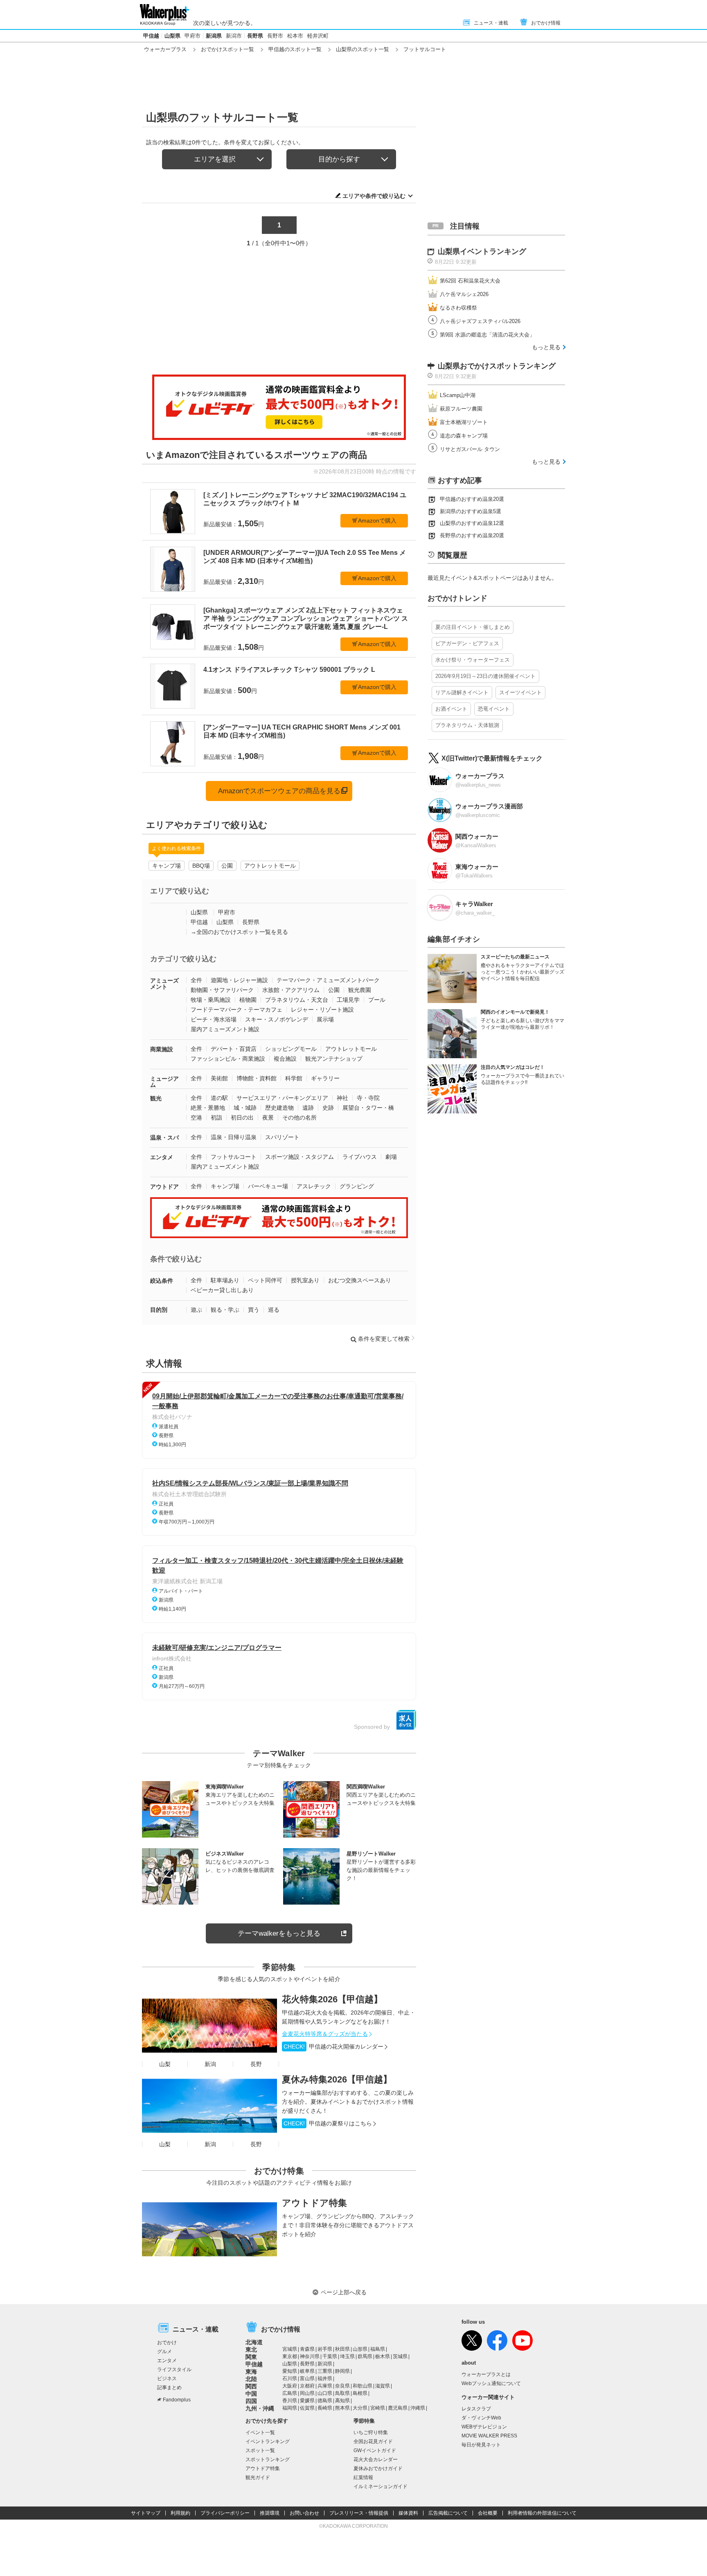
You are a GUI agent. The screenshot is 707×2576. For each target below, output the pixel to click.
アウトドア (164, 1187)
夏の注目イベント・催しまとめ (473, 627)
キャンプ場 (167, 866)
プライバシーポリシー (225, 2513)
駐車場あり (225, 1280)
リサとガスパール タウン (470, 449)
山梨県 (172, 36)
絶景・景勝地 (208, 1108)
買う (254, 1310)
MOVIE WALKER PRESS (489, 2436)
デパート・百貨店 (234, 1049)
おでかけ (167, 2343)
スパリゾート (282, 1137)
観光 (156, 1098)
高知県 (342, 2401)
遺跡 (308, 1108)
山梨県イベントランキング (482, 251)
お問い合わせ (304, 2513)
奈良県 (342, 2386)
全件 (196, 980)
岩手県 (325, 2349)
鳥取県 (342, 2393)
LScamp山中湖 (458, 395)
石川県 (290, 2379)
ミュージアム (164, 1082)
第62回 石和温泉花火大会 (470, 281)
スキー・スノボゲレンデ (277, 1019)
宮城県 (290, 2349)
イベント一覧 (260, 2432)
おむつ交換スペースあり (360, 1280)
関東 (251, 2357)
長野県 (255, 36)
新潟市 (234, 36)
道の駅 (219, 1098)
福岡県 (290, 2408)
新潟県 (214, 36)
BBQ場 (201, 866)
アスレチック (314, 1186)
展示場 (325, 1019)
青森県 (307, 2349)
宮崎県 (378, 2408)
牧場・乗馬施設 (211, 1000)
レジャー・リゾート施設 (322, 1010)
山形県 (360, 2349)
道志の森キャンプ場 (464, 436)
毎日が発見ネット (481, 2445)
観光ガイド (258, 2477)
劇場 (391, 1157)
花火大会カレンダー (376, 2459)
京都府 (307, 2386)
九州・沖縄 (260, 2408)
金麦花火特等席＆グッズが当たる (325, 2034)
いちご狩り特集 (371, 2432)
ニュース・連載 (491, 23)
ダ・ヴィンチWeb (481, 2418)
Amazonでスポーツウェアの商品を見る (279, 791)
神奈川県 (310, 2356)
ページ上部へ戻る (344, 2292)
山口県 (325, 2393)
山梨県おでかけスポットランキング (497, 366)
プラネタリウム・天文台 (297, 1000)
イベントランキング (268, 2441)
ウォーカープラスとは (486, 2374)
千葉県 (330, 2356)
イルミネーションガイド (381, 2486)
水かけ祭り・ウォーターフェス (473, 660)
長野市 (275, 36)
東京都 (290, 2356)
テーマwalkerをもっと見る (279, 1933)
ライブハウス (360, 1157)
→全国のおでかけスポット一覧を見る (239, 932)
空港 (196, 1117)
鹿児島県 (398, 2408)
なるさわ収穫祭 (458, 308)
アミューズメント (164, 984)
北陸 (251, 2379)
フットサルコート (234, 1157)
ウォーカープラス (165, 49)
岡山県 (307, 2393)
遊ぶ (196, 1310)
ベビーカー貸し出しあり (222, 1290)
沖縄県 (418, 2408)
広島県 (290, 2393)
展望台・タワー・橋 (368, 1108)
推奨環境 (270, 2513)
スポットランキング (268, 2459)
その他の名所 (299, 1117)
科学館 (294, 1078)
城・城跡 (245, 1108)
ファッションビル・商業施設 (228, 1059)
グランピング (357, 1186)
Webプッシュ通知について (491, 2383)
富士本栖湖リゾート (464, 422)
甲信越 (151, 36)
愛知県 (290, 2371)
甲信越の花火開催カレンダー (333, 2046)
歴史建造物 (279, 1108)
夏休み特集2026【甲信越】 (337, 2079)
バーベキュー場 (268, 1186)
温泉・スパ (164, 1138)
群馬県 (365, 2356)
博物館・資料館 (257, 1078)
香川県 (290, 2401)
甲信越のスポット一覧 (295, 49)
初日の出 (242, 1117)
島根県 (360, 2393)
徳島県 (325, 2401)
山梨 (165, 2064)
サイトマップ (146, 2513)
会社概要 (488, 2513)
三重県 (325, 2371)
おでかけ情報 (546, 23)
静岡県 (342, 2371)
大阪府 (290, 2386)
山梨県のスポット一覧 (363, 49)
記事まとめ (169, 2388)
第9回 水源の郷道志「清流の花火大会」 (487, 335)
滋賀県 (383, 2386)
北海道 (254, 2342)
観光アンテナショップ (334, 1059)
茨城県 (400, 2356)
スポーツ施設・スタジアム (299, 1157)
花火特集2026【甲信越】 (332, 1999)
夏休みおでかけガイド (378, 2468)
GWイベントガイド (375, 2450)
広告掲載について (448, 2513)
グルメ (164, 2352)
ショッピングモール (291, 1049)
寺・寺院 (368, 1098)
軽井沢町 (318, 36)
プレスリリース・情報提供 (359, 2513)
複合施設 (285, 1059)
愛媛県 (307, 2401)
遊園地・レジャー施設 (239, 980)
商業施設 (162, 1049)
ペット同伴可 (265, 1280)
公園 (227, 866)
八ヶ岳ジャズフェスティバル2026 (480, 321)
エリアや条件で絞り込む (374, 196)
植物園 (248, 1000)
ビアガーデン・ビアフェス (467, 643)
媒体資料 (408, 2513)
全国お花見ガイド (373, 2441)
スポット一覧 (260, 2450)
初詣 (216, 1117)
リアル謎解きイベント (462, 692)
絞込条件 (162, 1281)
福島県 (378, 2349)
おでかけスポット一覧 (227, 49)
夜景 (268, 1117)
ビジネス (167, 2379)
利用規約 (180, 2513)
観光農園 (360, 990)
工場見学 (348, 1000)
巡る (274, 1310)
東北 (251, 2349)
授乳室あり (305, 1280)
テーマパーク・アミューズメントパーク (328, 980)
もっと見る (546, 347)
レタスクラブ (476, 2409)
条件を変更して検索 (384, 1339)
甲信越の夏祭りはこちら (328, 2123)
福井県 (325, 2379)
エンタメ (162, 1157)
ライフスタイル (174, 2370)
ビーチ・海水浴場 (214, 1019)
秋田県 (342, 2349)
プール (377, 1000)
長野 (256, 2064)
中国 (251, 2394)
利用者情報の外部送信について (542, 2513)
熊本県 (342, 2408)
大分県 (360, 2408)
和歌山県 (363, 2386)
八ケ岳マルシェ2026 (464, 294)
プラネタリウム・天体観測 (467, 725)
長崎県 (325, 2408)
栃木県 (383, 2356)
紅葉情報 (363, 2477)
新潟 (210, 2064)
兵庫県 (325, 2386)
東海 (251, 2372)
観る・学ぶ (225, 1310)
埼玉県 (347, 2356)
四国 (251, 2401)
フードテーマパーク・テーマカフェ (236, 1010)
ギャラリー (325, 1078)
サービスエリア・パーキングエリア (282, 1098)
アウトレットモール (270, 866)
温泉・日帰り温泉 (234, 1137)
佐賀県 (307, 2408)
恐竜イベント (494, 709)
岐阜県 (307, 2371)
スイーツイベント (520, 692)
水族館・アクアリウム (291, 990)
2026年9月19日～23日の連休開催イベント (485, 676)
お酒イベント (451, 709)
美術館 (219, 1078)
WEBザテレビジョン (484, 2427)
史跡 (328, 1108)
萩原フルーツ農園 (461, 409)
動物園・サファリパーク (222, 990)
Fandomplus (177, 2400)
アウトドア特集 (314, 2203)
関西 (251, 2386)
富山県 (307, 2379)
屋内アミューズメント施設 (225, 1029)
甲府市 (193, 36)
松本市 (295, 36)
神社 (342, 1098)
